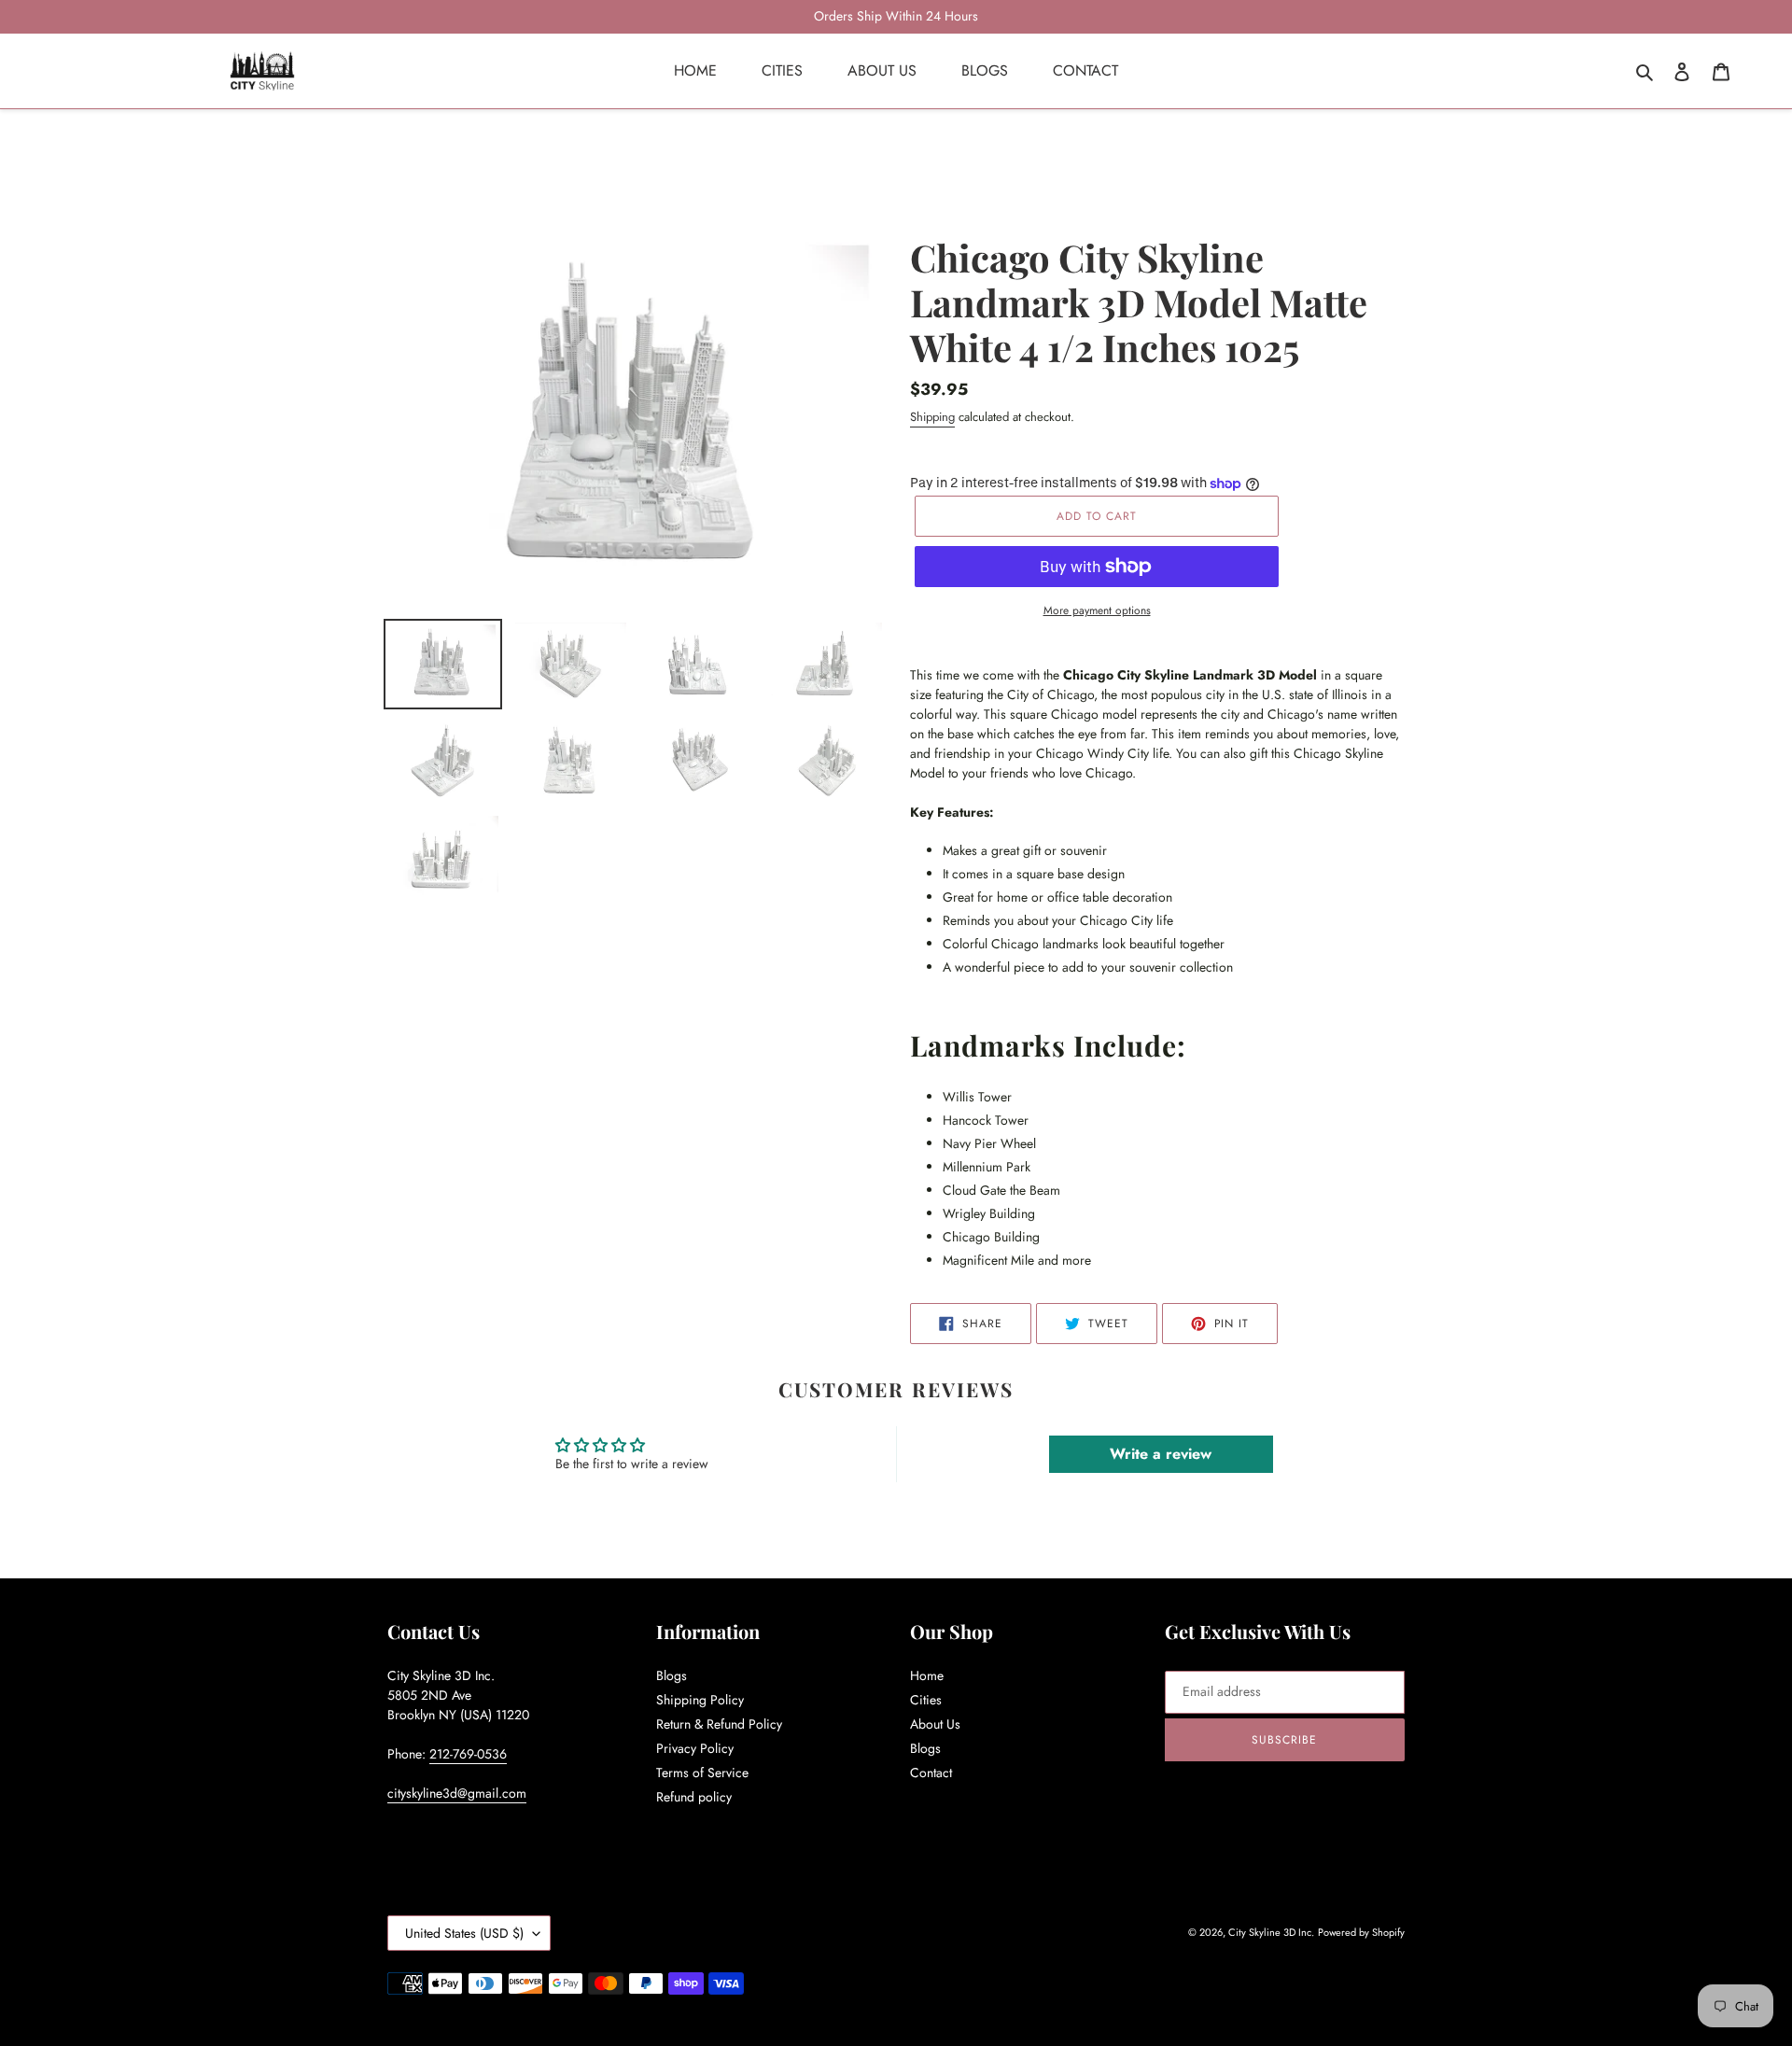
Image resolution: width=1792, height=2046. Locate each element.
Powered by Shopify (1361, 1932)
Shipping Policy (700, 1700)
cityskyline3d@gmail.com (457, 1793)
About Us (935, 1724)
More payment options (1097, 610)
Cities (926, 1700)
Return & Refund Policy (719, 1724)
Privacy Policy (695, 1748)
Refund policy (694, 1797)
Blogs (672, 1675)
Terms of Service (702, 1773)
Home (927, 1675)
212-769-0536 (468, 1754)
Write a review (1161, 1454)
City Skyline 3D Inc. (1271, 1932)
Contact (931, 1773)
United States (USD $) (464, 1933)
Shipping (932, 417)
